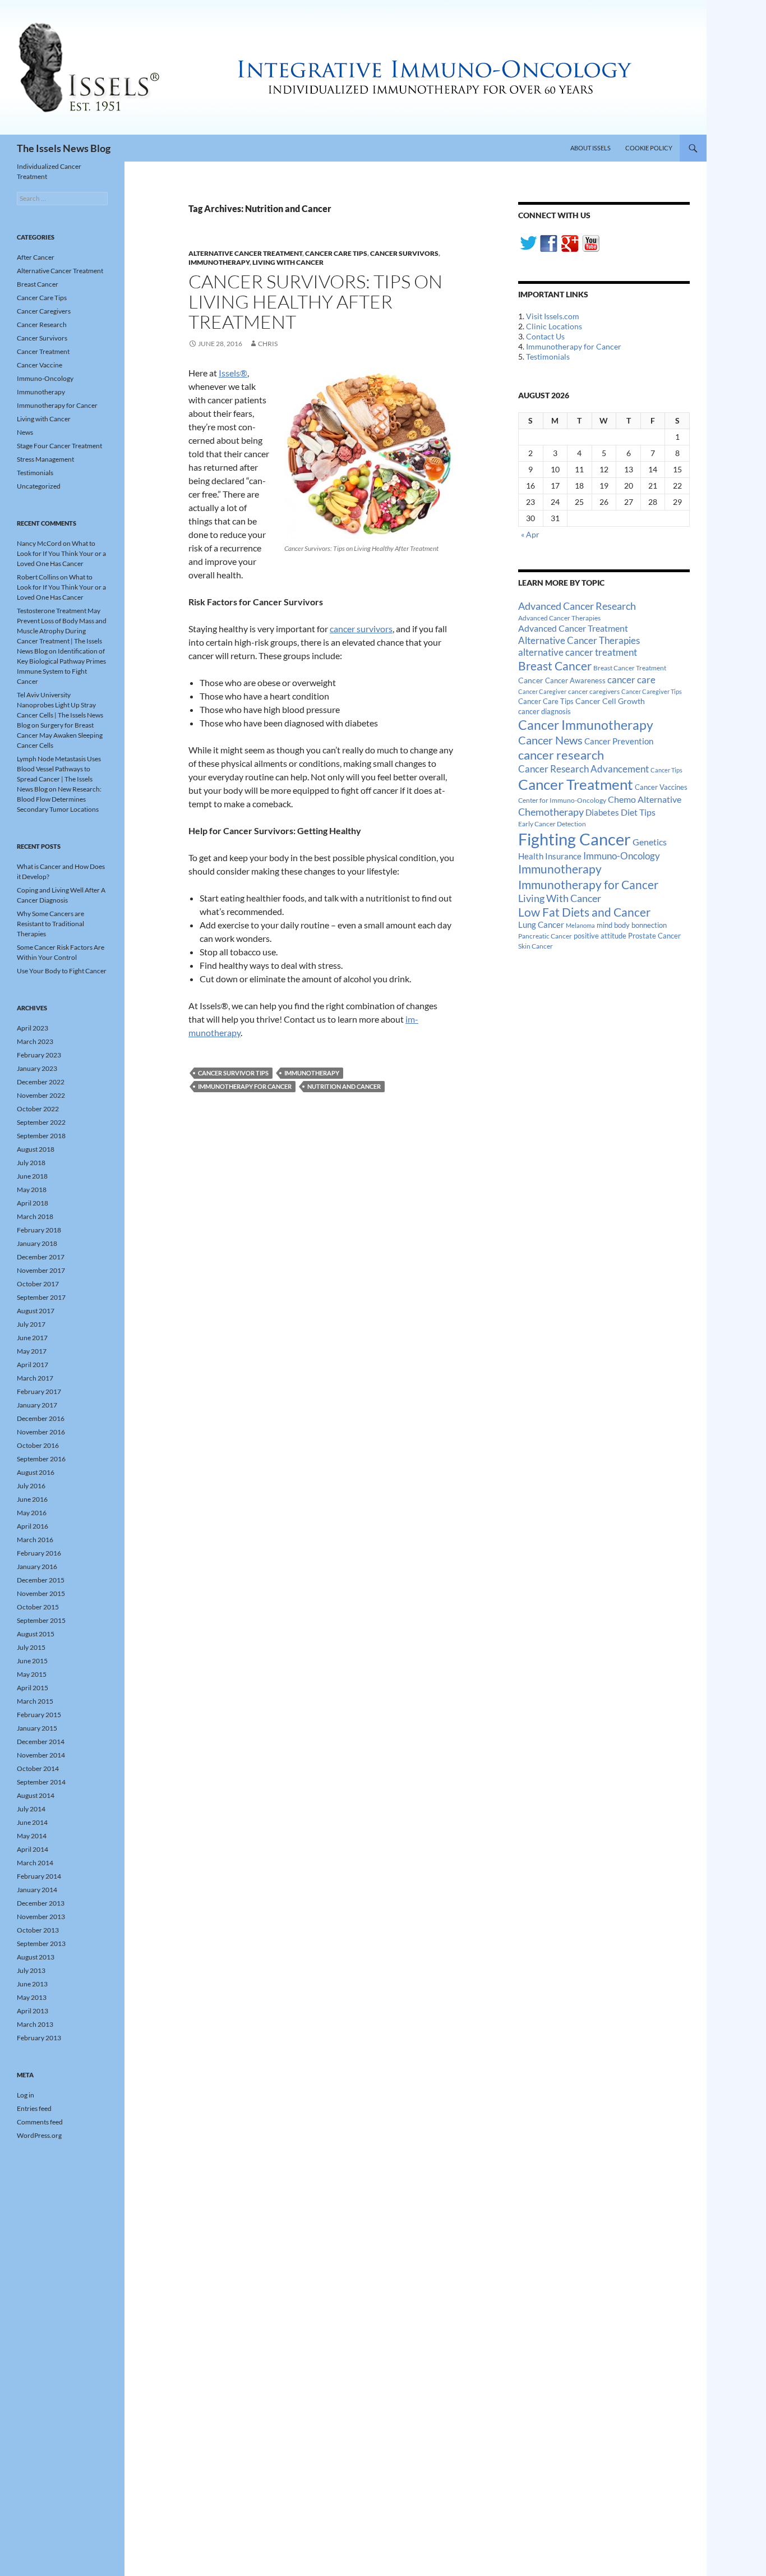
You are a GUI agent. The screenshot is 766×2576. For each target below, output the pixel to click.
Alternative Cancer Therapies (579, 640)
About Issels (590, 148)
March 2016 (35, 1540)
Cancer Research (42, 325)
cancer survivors (361, 629)
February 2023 (39, 1055)
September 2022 (41, 1122)
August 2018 (36, 1149)
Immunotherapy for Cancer (245, 1086)
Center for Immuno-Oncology (562, 800)
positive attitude (600, 936)
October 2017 (38, 1284)
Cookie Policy (649, 148)
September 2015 (41, 1620)
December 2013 (41, 1903)
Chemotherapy (551, 812)
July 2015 (31, 1647)
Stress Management (45, 459)
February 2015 (39, 1715)
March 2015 (35, 1701)
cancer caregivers (594, 691)
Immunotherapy (219, 262)
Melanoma (580, 925)
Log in (26, 2095)
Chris (268, 344)
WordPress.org (39, 2135)
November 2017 (41, 1270)
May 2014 (32, 1836)
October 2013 (38, 1930)
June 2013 (32, 1984)
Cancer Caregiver (542, 691)
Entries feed (34, 2108)
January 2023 (37, 1068)
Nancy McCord (39, 543)
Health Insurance (550, 856)
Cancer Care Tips (336, 253)
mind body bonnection (632, 925)
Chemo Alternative (645, 799)
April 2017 (33, 1365)
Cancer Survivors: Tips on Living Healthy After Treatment (315, 302)
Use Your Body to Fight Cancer (62, 971)
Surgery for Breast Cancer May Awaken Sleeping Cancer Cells (60, 735)
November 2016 (41, 1432)
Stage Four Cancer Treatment (59, 446)
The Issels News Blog (64, 148)
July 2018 (31, 1163)
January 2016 (37, 1567)
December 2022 (41, 1082)
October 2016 (38, 1445)
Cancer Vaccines (661, 787)
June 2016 (32, 1499)
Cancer (531, 680)
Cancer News (550, 740)
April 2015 (33, 1688)
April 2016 (33, 1526)
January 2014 (37, 1890)
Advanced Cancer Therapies (559, 618)
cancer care (631, 680)
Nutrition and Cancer (344, 1086)
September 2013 (41, 1944)
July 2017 (31, 1324)
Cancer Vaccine (40, 365)
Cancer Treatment (576, 784)
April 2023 (33, 1028)
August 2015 (36, 1634)
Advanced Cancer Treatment (573, 628)
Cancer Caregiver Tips (652, 691)
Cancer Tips (666, 770)
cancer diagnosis (544, 712)
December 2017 (41, 1257)
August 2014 (36, 1795)
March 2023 (35, 1041)
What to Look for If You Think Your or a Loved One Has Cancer (61, 553)
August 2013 (36, 1957)
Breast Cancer (555, 666)
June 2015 (32, 1661)
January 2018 (37, 1243)
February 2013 (39, 2038)
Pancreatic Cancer (545, 936)
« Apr (530, 534)
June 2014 (32, 1822)
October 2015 (38, 1607)
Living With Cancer (560, 898)
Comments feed (40, 2122)
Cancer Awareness (575, 681)
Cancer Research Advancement (583, 769)
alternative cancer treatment (578, 652)
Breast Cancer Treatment (630, 668)
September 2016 (41, 1459)
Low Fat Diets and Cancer (584, 912)
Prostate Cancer (654, 936)
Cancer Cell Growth (610, 701)
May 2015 (32, 1674)
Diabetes (602, 812)
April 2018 (33, 1203)
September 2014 (41, 1782)
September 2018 (41, 1136)
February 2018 (39, 1230)
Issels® (233, 373)
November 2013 (41, 1917)
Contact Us (545, 336)
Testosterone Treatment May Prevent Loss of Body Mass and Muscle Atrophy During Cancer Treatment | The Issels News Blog (62, 631)
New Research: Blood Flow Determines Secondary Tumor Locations (59, 799)
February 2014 (39, 1876)
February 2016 (39, 1553)
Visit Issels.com (553, 316)
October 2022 (38, 1109)
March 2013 (35, 2024)
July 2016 (31, 1486)
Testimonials (548, 357)
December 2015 (41, 1580)
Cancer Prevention (619, 741)
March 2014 (35, 1863)
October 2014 (38, 1768)
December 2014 (41, 1742)
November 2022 (41, 1095)
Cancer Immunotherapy (586, 725)
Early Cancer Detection (552, 824)
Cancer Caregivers (44, 311)
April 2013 (33, 2011)
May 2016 (32, 1513)
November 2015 (41, 1593)
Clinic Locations (554, 326)
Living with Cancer (288, 262)
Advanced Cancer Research (577, 606)
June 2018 (32, 1176)
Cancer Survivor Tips (233, 1073)
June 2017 (32, 1338)
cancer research (561, 755)
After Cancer (36, 257)
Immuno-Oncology (622, 856)
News (25, 432)
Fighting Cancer (574, 839)
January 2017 (37, 1405)
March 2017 (35, 1378)
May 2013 (32, 1997)
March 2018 (35, 1216)
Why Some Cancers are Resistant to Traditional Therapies (50, 924)
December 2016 (41, 1418)
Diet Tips (638, 812)
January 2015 (37, 1728)
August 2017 (36, 1311)
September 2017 (41, 1297)
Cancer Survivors (404, 253)
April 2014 (33, 1849)
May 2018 (32, 1190)
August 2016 (36, 1472)
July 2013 (31, 1970)
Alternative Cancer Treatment (245, 253)
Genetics (650, 842)
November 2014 (41, 1755)
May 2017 (32, 1351)
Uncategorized (39, 486)
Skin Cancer (536, 946)
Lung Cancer (541, 925)
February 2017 (39, 1392)
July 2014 (31, 1809)
